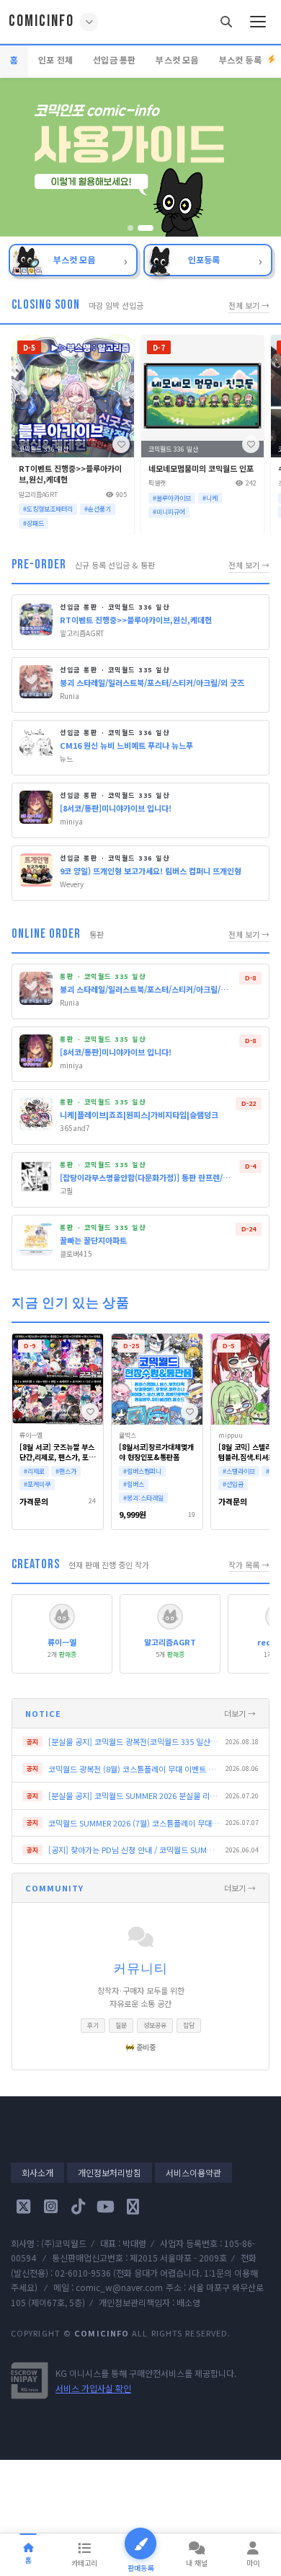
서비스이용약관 (193, 2172)
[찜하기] (121, 444)
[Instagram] (50, 2207)
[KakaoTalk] (133, 2207)
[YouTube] (105, 2207)
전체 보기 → (249, 305)
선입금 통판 (114, 60)
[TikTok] (78, 2207)
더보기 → (240, 1713)
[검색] (226, 22)
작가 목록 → (249, 1565)
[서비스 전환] (89, 22)
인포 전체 (55, 60)
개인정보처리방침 (110, 2172)
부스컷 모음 (177, 60)
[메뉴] (258, 22)
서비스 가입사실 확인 (93, 2388)
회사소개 (37, 2172)
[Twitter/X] (23, 2207)
